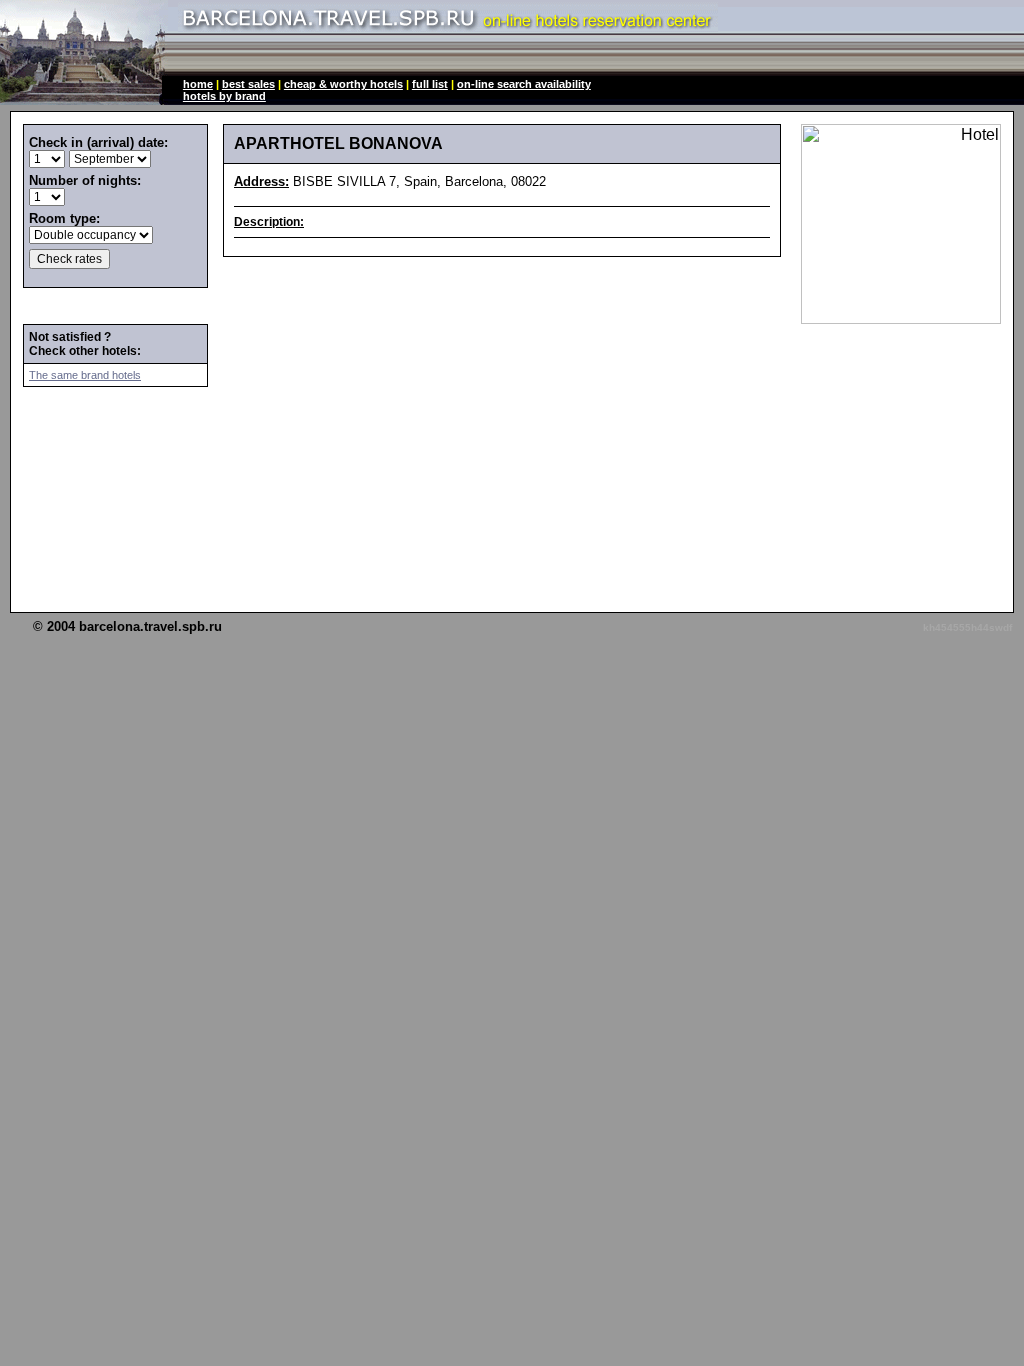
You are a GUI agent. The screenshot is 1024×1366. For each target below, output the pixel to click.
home (198, 84)
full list (430, 84)
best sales (248, 84)
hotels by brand (224, 96)
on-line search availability (524, 84)
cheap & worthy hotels (343, 84)
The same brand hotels (85, 375)
